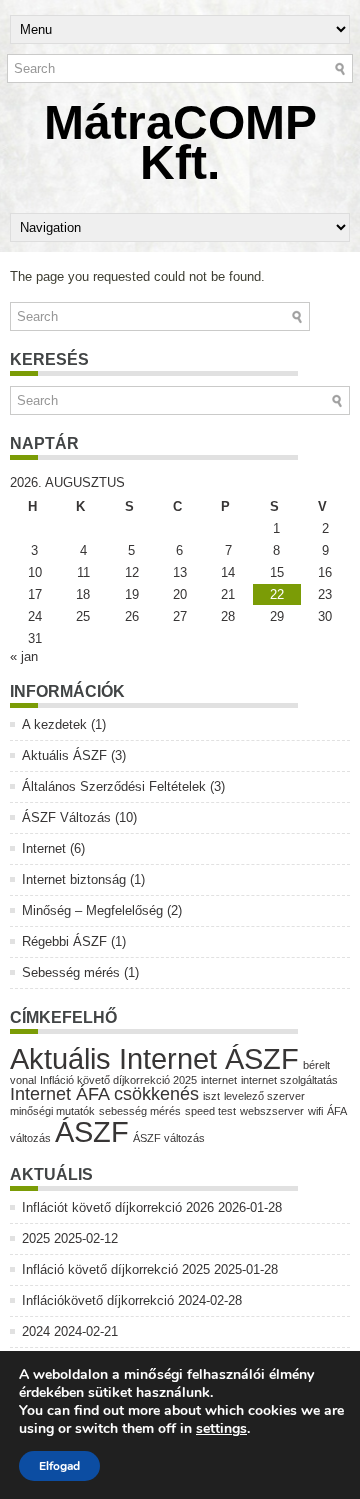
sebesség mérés (140, 1111)
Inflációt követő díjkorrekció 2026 (118, 1207)
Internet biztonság (74, 879)
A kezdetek (54, 724)
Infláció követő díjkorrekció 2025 (118, 1080)
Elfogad (59, 1466)
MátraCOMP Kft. (180, 142)
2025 (36, 1238)
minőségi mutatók (52, 1111)
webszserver (272, 1111)
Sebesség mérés (71, 972)
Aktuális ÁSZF (64, 755)
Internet (44, 848)
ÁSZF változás (169, 1138)
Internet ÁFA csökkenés (104, 1094)
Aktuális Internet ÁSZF (154, 1058)
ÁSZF (92, 1131)
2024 (36, 1331)
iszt (211, 1096)
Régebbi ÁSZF (64, 941)
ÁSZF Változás (66, 817)
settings (221, 1429)
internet (219, 1080)
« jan (24, 656)
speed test (210, 1111)
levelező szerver (264, 1096)
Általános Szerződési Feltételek (114, 786)
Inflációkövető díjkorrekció (98, 1300)
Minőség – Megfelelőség (92, 910)
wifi (315, 1111)
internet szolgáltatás (289, 1080)
